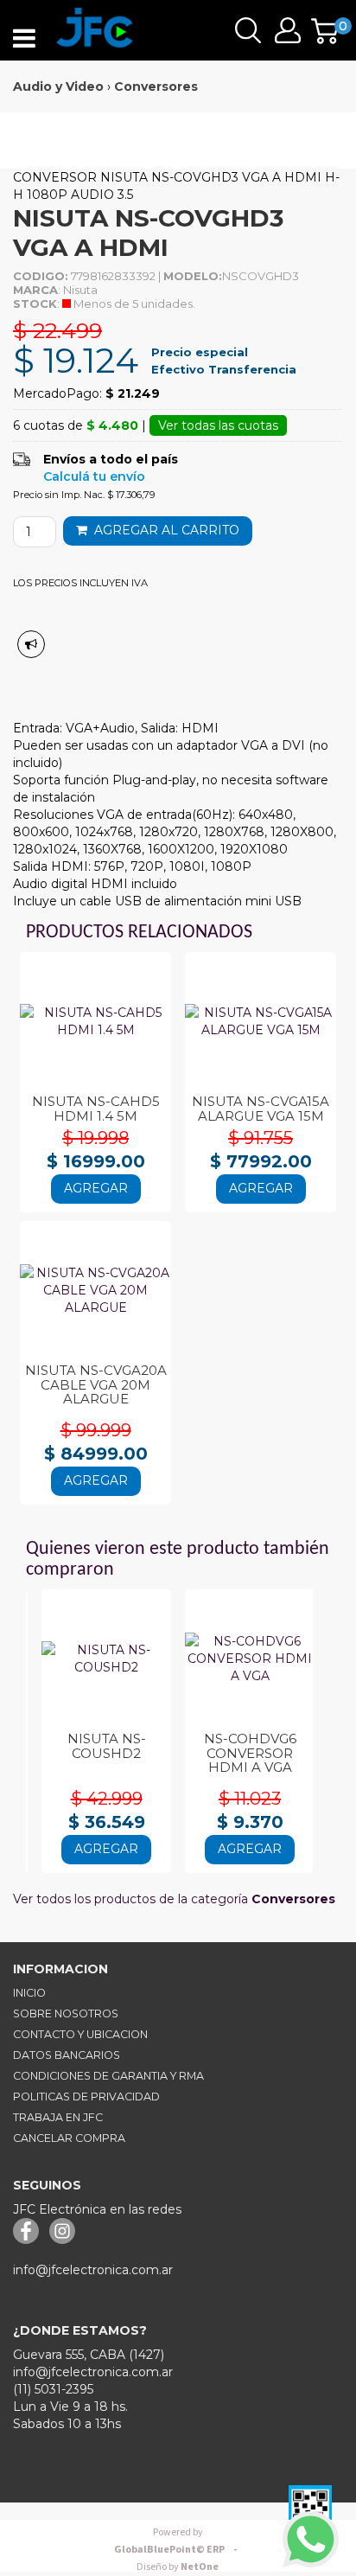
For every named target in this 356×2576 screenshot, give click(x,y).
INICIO (29, 1993)
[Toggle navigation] (24, 39)
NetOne (178, 2567)
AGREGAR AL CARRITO (163, 530)
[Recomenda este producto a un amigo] (31, 644)
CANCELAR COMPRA (69, 2138)
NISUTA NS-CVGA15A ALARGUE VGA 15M (261, 1109)
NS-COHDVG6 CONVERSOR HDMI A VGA (250, 1753)
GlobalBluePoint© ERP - (178, 2541)
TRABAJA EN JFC (58, 2117)
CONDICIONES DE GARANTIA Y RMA (108, 2076)
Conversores (156, 86)
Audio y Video (58, 86)
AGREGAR (96, 1188)
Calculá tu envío (94, 476)
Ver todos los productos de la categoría (174, 1899)
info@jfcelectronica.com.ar (93, 2270)
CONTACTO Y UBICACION (80, 2034)
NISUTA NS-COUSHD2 (107, 1746)
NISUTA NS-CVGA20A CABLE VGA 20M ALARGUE (96, 1384)
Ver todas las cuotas (218, 425)
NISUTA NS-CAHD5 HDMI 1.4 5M (96, 1109)
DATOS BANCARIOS (67, 2055)
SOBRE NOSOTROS (66, 2013)
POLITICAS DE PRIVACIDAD (86, 2097)
